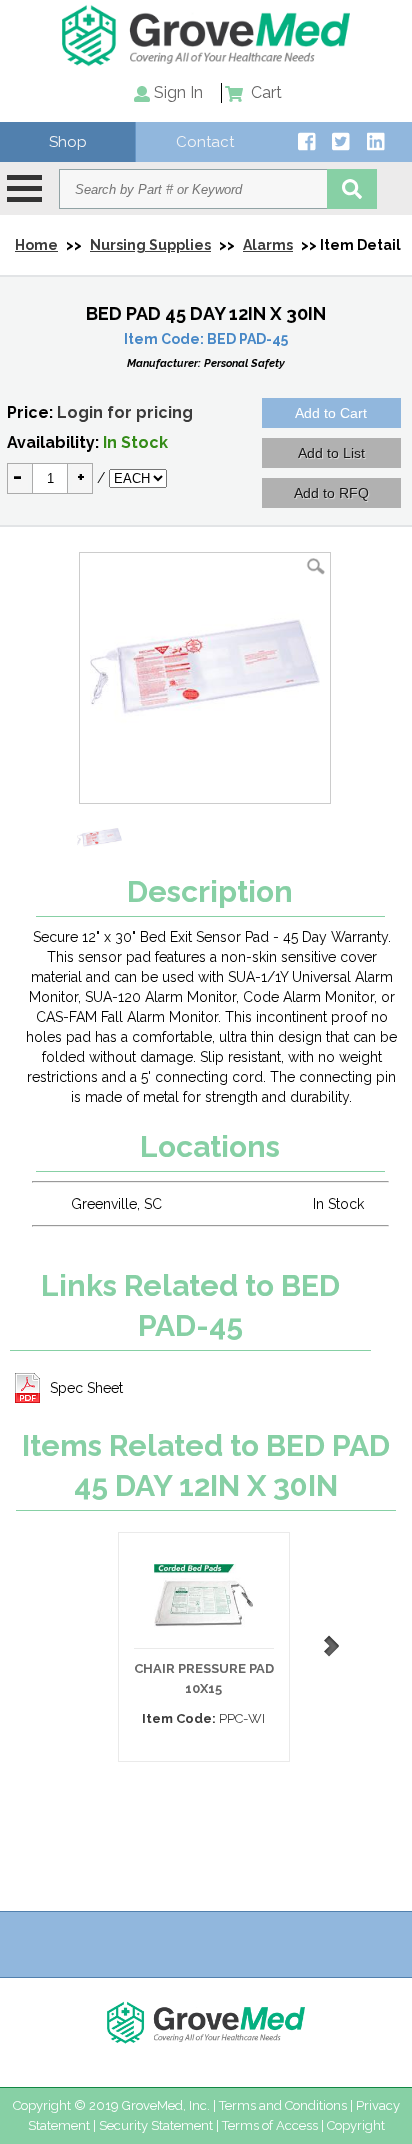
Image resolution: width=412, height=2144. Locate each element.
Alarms (268, 245)
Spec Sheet (86, 1388)
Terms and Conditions (283, 2105)
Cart (264, 92)
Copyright (356, 2125)
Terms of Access (270, 2125)
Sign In (178, 92)
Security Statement (156, 2125)
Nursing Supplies (150, 245)
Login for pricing (125, 412)
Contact (205, 142)
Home (36, 245)
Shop (68, 142)
